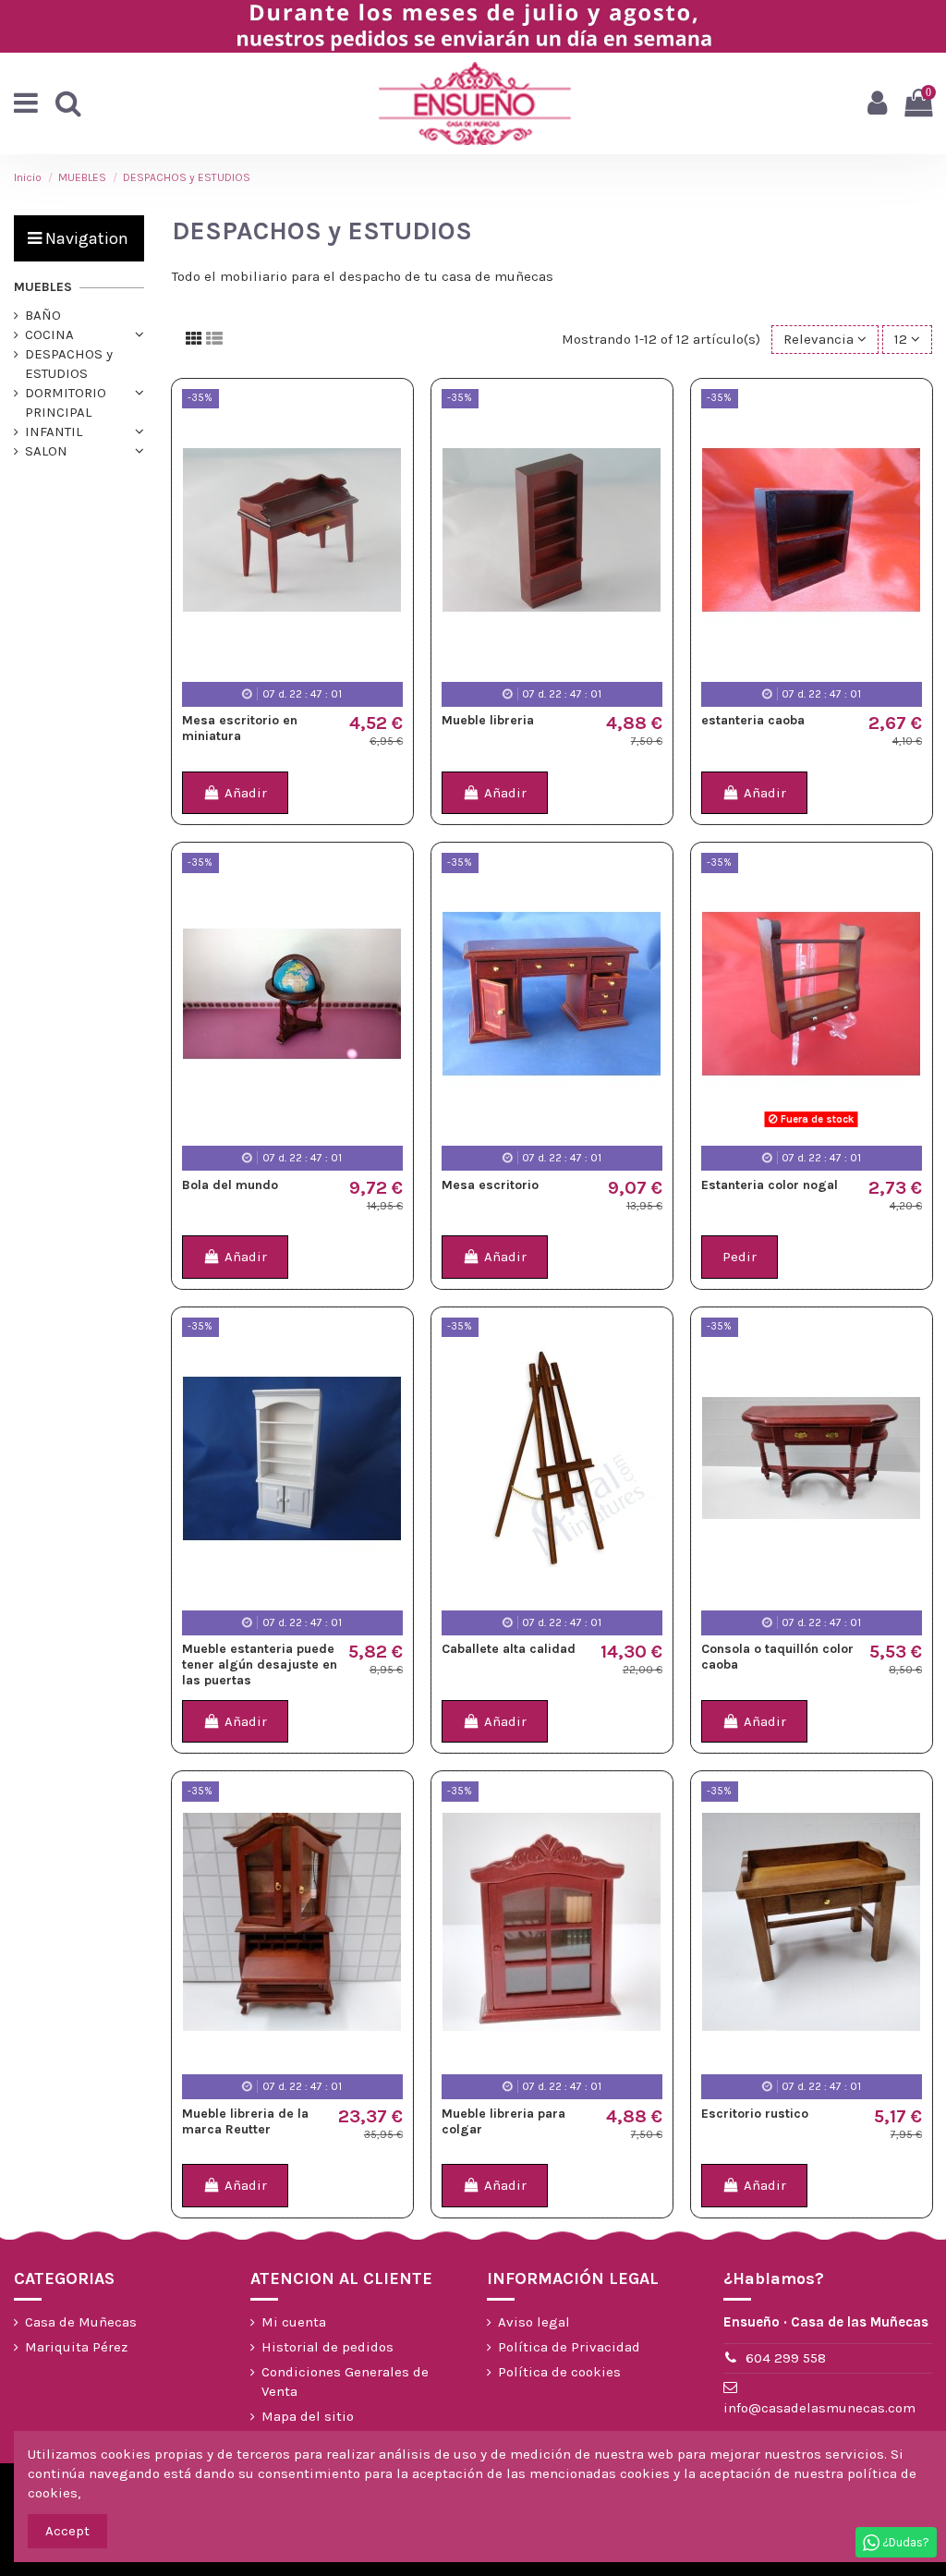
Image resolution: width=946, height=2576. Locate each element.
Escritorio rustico (755, 2114)
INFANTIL (54, 431)
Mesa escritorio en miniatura (240, 728)
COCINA (49, 334)
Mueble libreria (488, 720)
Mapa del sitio (308, 2416)
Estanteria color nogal (770, 1185)
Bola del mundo (230, 1185)
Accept (67, 2531)
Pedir (740, 1257)
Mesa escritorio (490, 1185)
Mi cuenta (294, 2322)
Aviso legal (534, 2322)
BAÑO (43, 315)
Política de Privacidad (569, 2347)
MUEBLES (43, 287)
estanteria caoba (753, 720)
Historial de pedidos (327, 2347)
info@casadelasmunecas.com (819, 2408)
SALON (46, 451)
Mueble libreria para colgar (503, 2121)
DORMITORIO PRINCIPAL (66, 402)
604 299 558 (786, 2358)
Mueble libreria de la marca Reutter (245, 2121)
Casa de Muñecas (81, 2322)
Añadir (246, 793)
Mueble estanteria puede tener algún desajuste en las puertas (260, 1665)
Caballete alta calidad (509, 1649)
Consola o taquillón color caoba (777, 1657)
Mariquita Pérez (76, 2347)
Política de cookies (559, 2372)
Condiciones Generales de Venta (345, 2382)
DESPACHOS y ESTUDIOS (69, 364)
